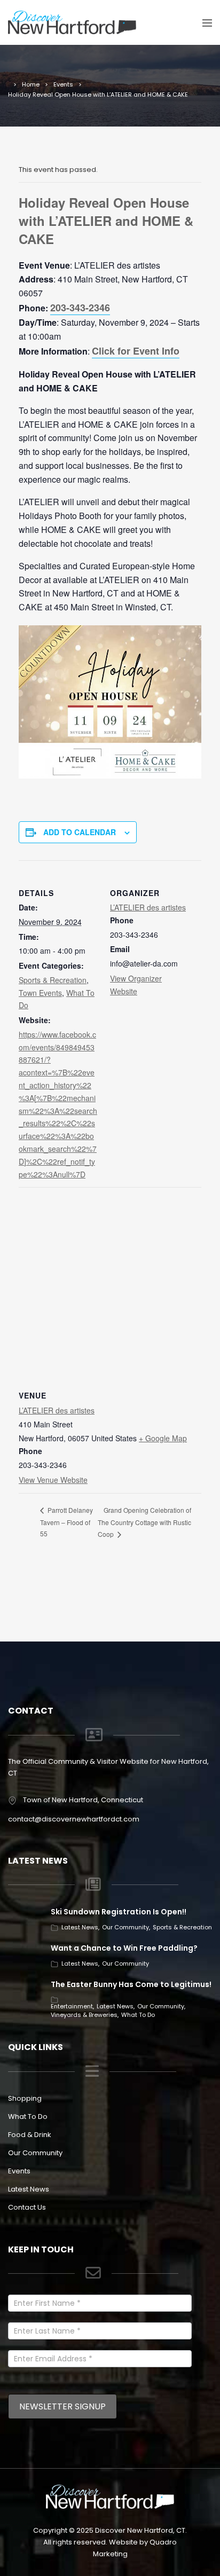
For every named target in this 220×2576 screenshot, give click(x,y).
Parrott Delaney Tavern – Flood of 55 (66, 1522)
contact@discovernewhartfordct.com (74, 1819)
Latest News (80, 1927)
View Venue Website (53, 1480)
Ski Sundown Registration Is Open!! (119, 1912)
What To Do (138, 2015)
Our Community (125, 1927)
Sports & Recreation (53, 980)
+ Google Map (163, 1438)
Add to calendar (80, 832)
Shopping (25, 2098)
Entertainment (72, 2006)
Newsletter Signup (62, 2406)
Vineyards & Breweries (84, 2015)
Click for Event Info (136, 351)
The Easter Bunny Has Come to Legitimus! (131, 1984)
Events (63, 84)
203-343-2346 (80, 308)
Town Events (40, 993)
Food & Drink (30, 2135)
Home (31, 84)
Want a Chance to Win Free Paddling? (124, 1948)
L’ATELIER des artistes (148, 907)
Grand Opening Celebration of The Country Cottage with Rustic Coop (144, 1522)
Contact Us (27, 2207)
